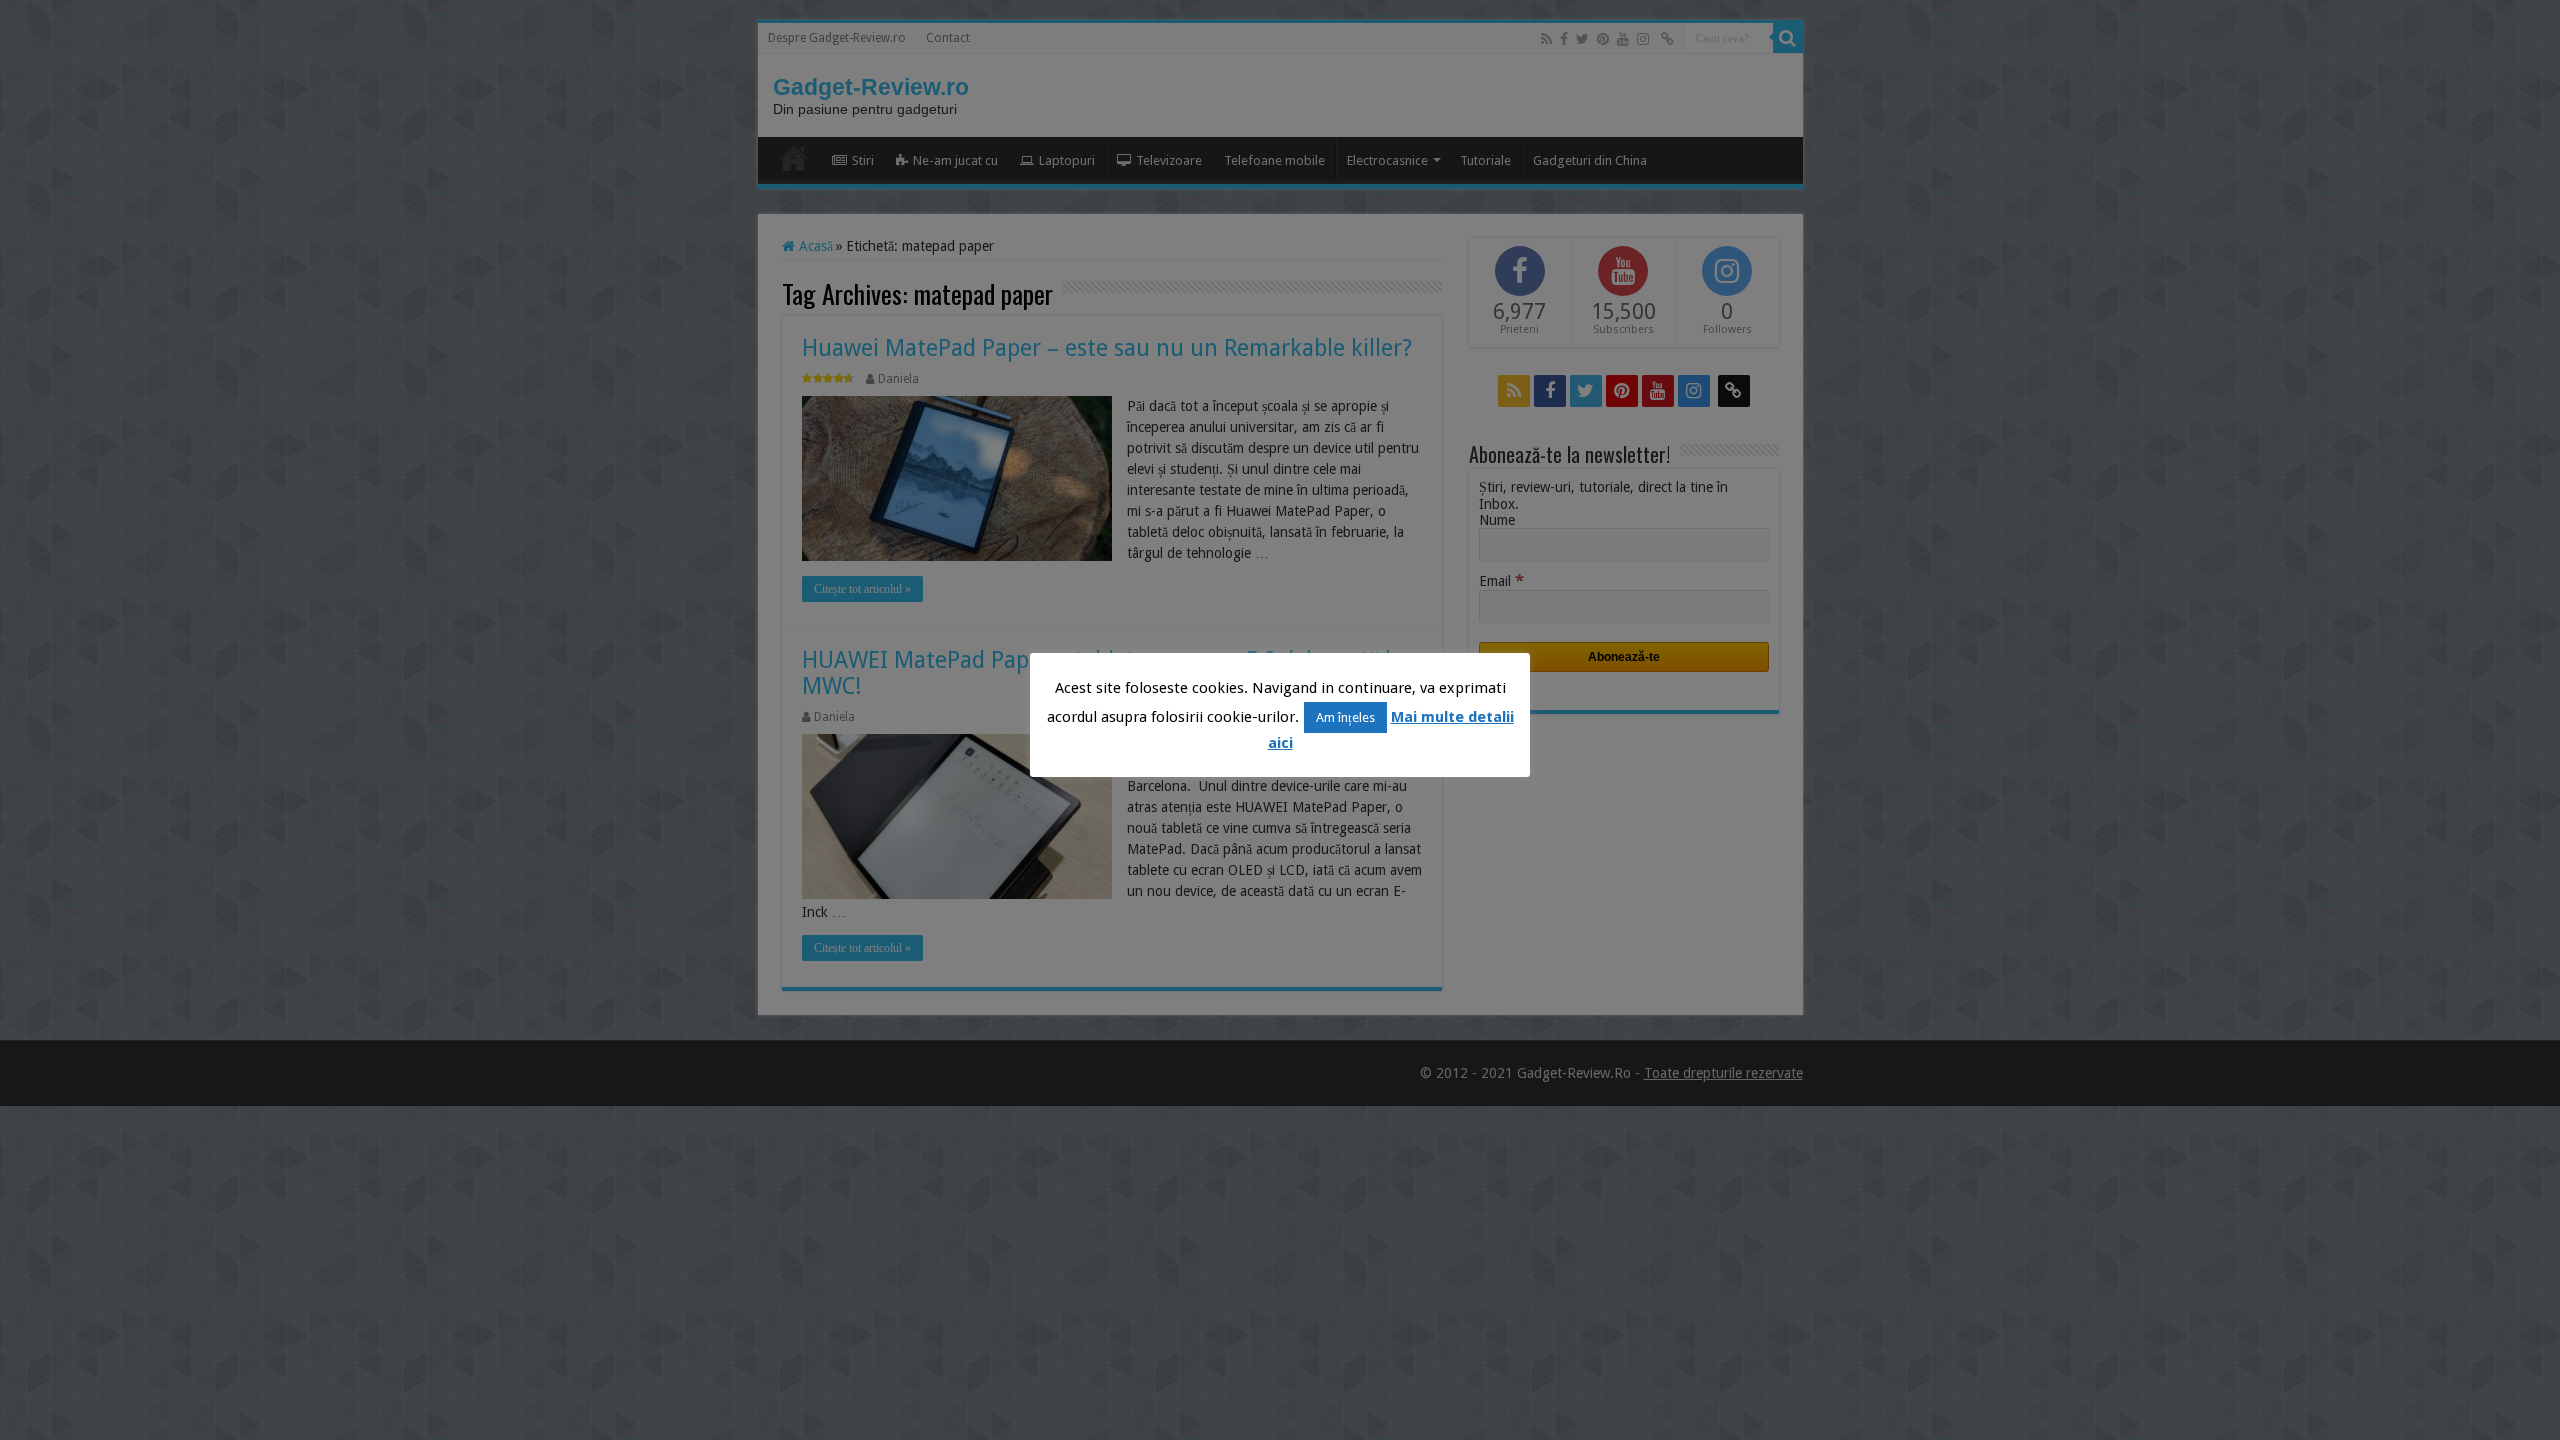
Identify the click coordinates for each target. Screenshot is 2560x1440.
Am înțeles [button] (1345, 717)
